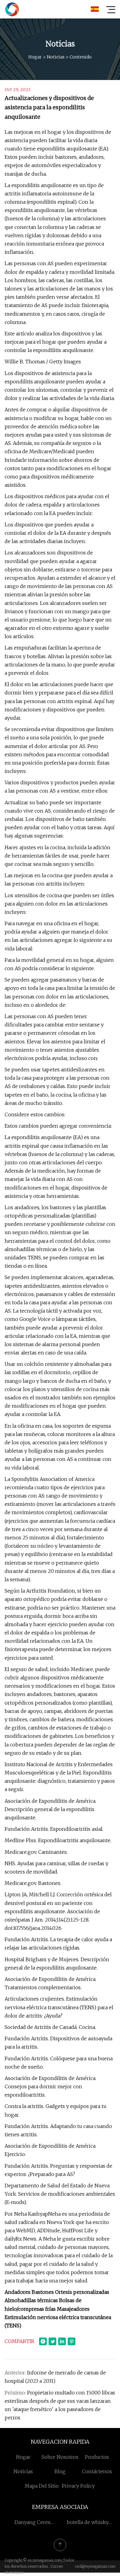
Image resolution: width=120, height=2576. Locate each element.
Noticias (56, 57)
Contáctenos (97, 2471)
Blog (60, 2471)
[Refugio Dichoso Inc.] (12, 9)
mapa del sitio (42, 2486)
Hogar (35, 57)
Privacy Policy (78, 2486)
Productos (97, 2457)
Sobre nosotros (60, 2457)
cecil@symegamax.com (95, 2566)
